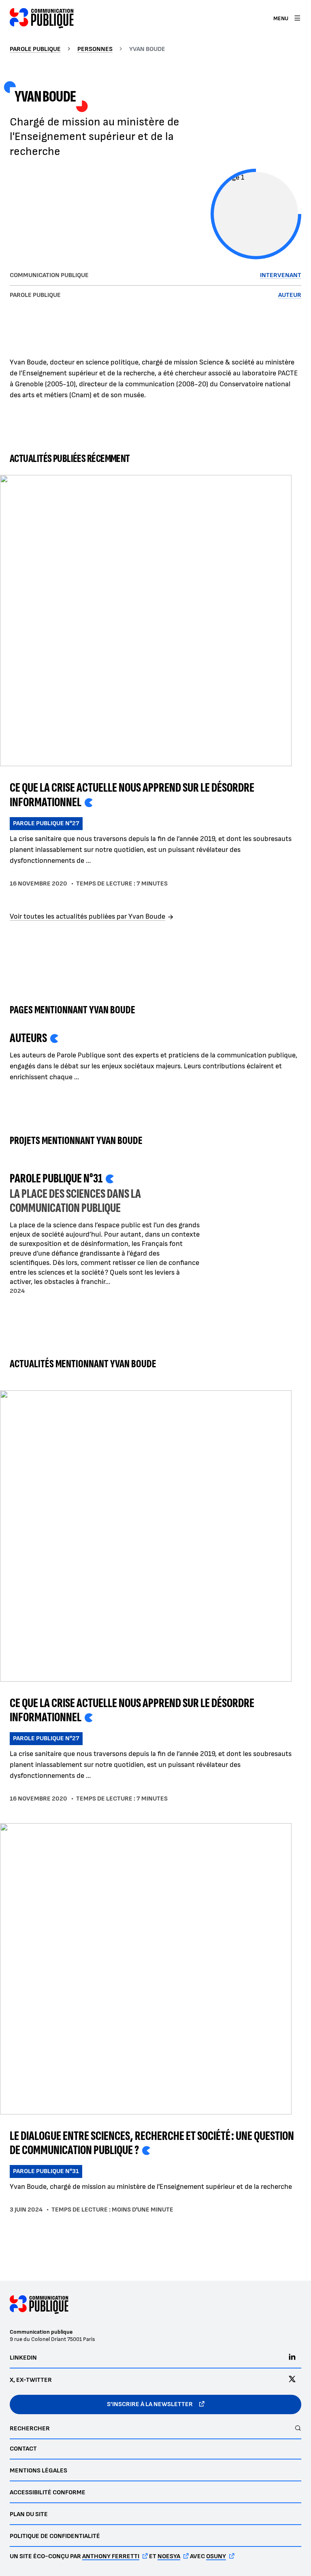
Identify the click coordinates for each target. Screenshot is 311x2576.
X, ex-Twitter (31, 2380)
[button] (256, 214)
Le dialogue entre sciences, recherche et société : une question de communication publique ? (152, 2143)
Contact (23, 2449)
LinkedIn (23, 2358)
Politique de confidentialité (55, 2536)
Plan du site (29, 2514)
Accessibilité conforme (48, 2492)
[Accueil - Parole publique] (42, 18)
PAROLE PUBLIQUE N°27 (46, 823)
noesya (169, 2556)
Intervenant (281, 275)
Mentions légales (38, 2471)
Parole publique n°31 (56, 1179)
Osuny (216, 2556)
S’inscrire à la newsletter (150, 2404)
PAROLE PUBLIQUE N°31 (46, 2171)
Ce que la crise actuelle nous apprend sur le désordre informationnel (132, 795)
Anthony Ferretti (111, 2556)
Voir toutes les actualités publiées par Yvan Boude (87, 916)
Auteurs (28, 1038)
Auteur (290, 295)
